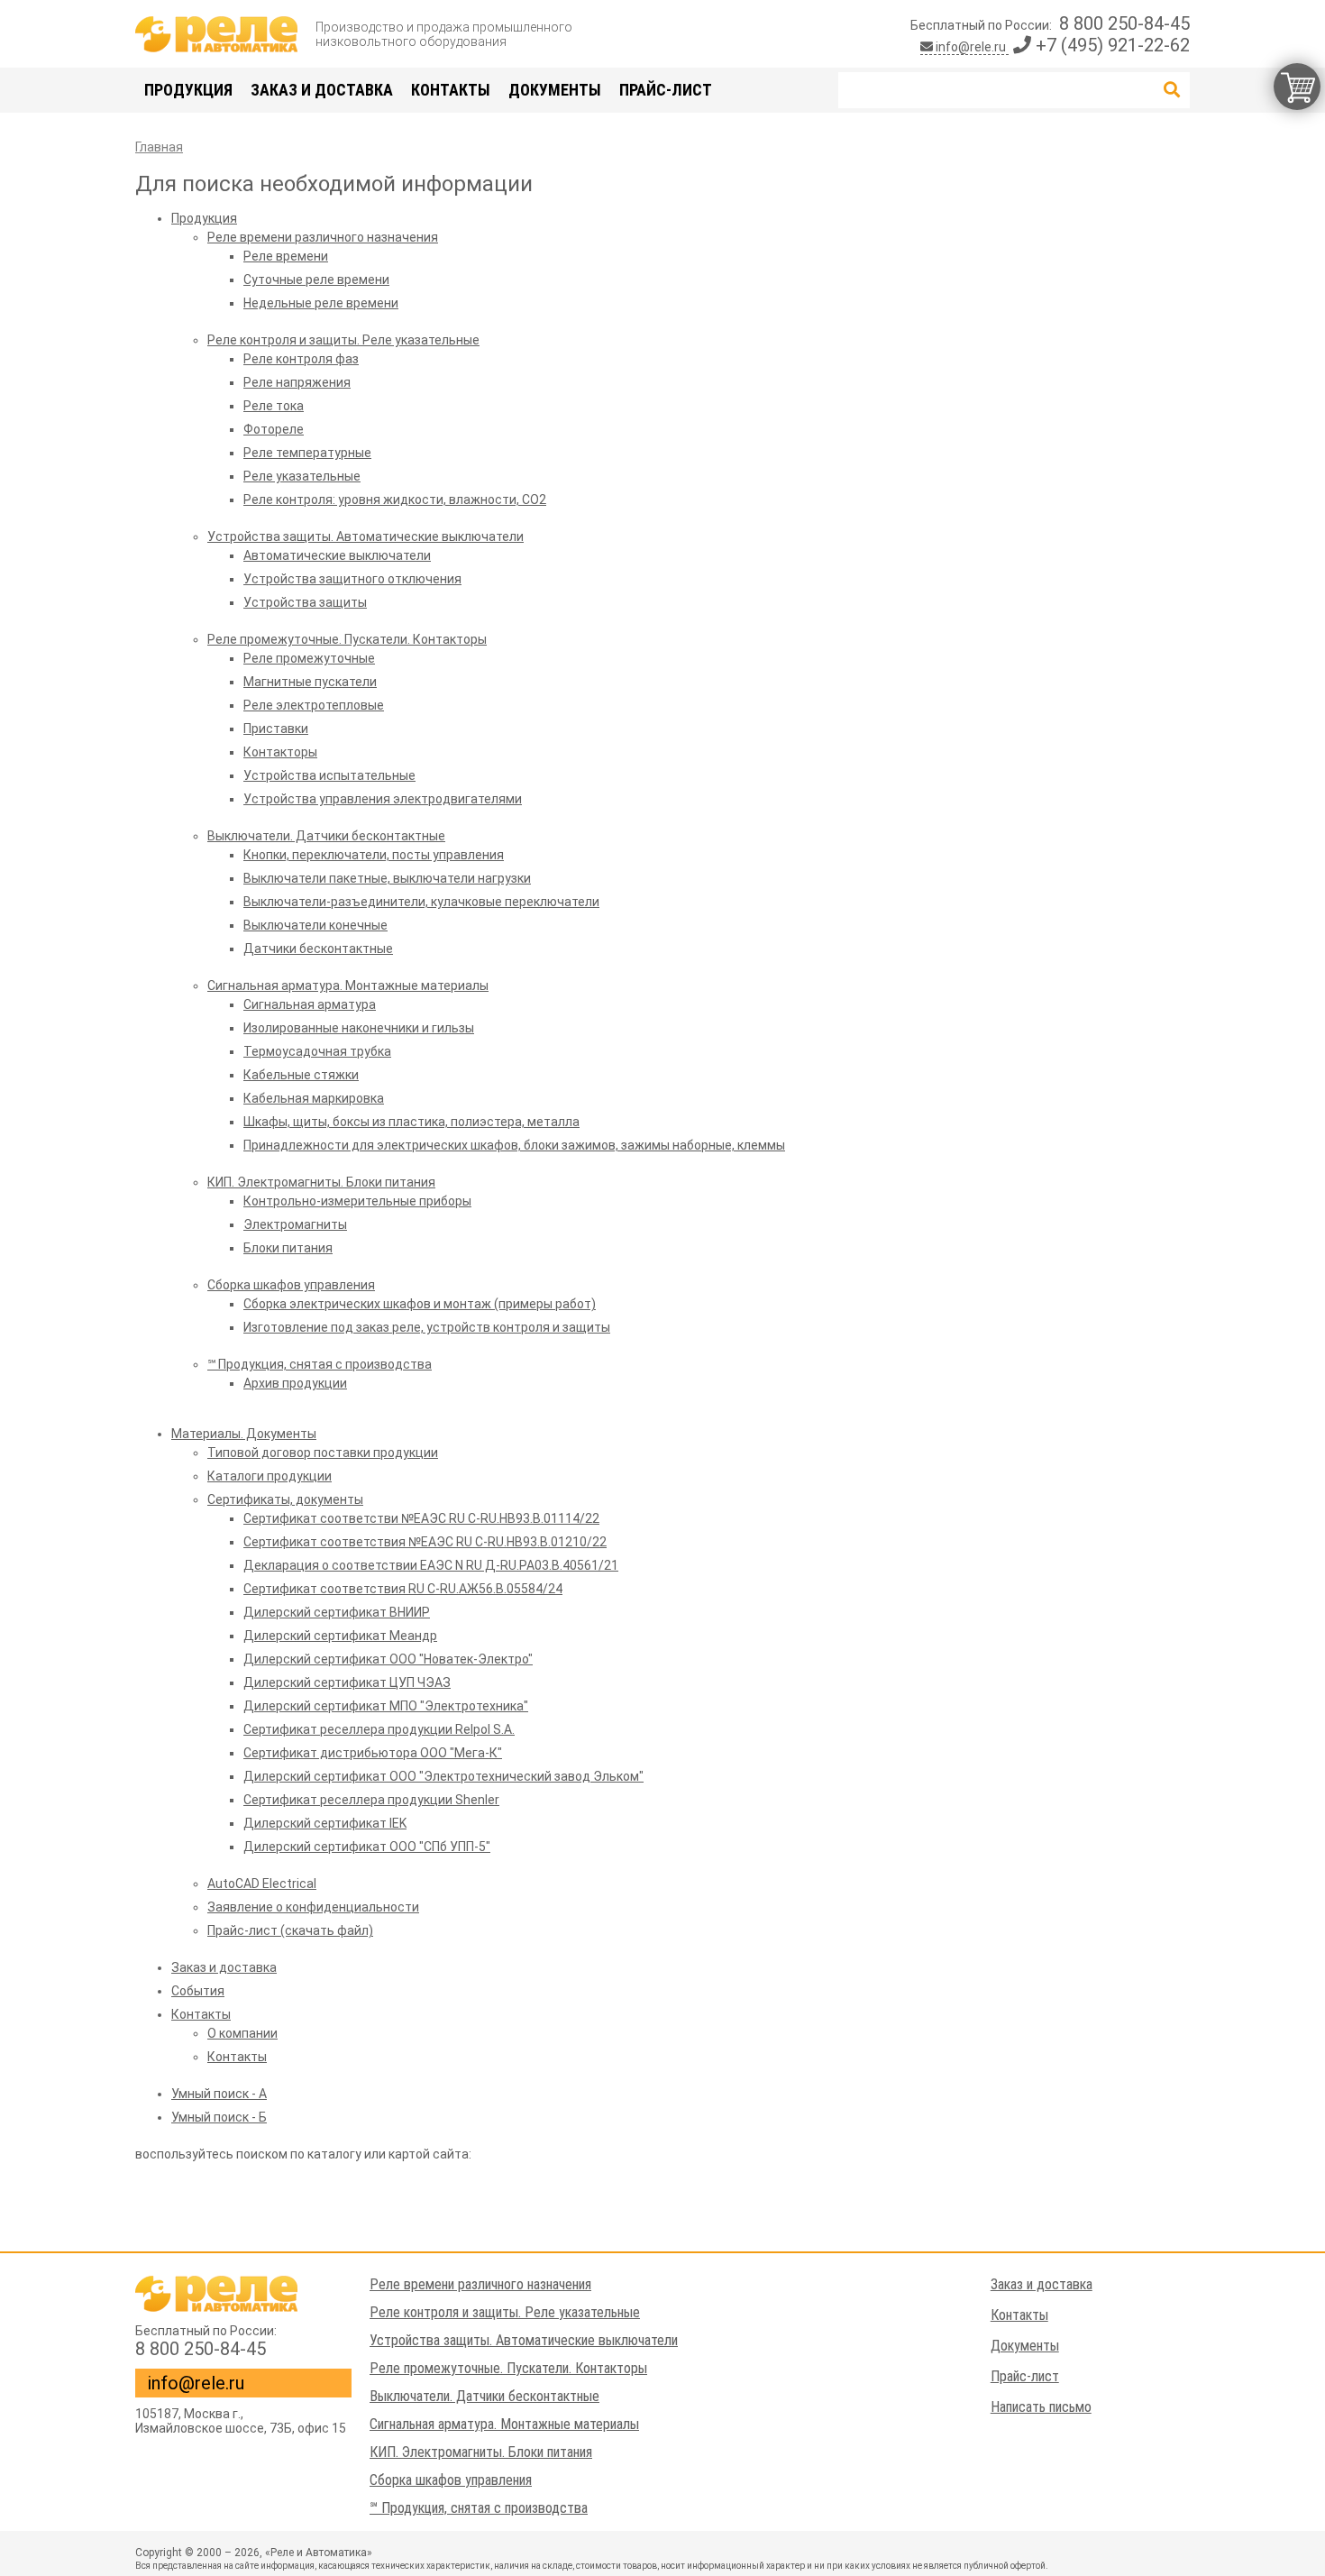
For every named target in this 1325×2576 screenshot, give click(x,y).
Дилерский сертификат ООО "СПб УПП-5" (367, 1847)
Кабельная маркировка (314, 1098)
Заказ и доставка (322, 90)
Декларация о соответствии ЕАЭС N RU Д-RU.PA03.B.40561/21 (431, 1565)
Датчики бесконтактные (318, 949)
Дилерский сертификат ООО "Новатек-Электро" (388, 1659)
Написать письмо (1041, 2407)
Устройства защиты (305, 602)
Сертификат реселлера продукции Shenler (371, 1800)
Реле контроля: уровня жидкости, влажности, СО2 (395, 500)
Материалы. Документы (244, 1434)
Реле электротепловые (314, 705)
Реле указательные (302, 476)
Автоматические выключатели (337, 555)
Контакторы (280, 752)
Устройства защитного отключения (352, 579)
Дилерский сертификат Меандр (340, 1636)
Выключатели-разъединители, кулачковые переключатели (421, 902)
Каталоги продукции (270, 1476)
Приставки (276, 729)
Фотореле (274, 429)
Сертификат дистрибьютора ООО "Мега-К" (373, 1753)
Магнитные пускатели (310, 682)
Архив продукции (295, 1383)
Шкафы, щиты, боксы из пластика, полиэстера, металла (411, 1122)
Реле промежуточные (309, 658)
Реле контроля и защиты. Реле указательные (343, 340)
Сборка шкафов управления (291, 1285)
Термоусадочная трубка (317, 1051)
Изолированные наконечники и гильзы (359, 1028)
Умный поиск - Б (219, 2117)
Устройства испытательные (329, 775)
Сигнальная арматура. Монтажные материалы (348, 985)
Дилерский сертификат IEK (325, 1823)
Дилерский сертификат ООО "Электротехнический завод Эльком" (443, 1776)
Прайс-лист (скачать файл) (290, 1930)
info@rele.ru (971, 47)
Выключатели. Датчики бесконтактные (326, 836)
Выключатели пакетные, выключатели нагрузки (387, 878)
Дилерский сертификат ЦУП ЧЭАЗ (347, 1682)
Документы (555, 90)
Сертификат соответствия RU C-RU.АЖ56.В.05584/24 (403, 1589)
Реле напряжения (297, 382)
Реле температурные (307, 453)
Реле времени (286, 256)
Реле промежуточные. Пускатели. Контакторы (347, 639)
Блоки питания (288, 1248)
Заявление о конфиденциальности (313, 1907)
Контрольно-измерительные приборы (357, 1201)
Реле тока (274, 406)
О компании (242, 2033)
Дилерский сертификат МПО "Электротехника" (386, 1706)
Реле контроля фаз (301, 359)
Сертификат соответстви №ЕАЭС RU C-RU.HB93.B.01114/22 (421, 1518)
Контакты (451, 90)
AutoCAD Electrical (262, 1884)
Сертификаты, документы (285, 1499)
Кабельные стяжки (301, 1075)
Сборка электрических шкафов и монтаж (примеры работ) (420, 1304)
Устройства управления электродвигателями (383, 799)
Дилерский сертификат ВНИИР (337, 1612)
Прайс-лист (666, 90)
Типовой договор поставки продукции (323, 1453)
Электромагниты (295, 1224)
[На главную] (216, 34)
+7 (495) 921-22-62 (1110, 45)
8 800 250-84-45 (1124, 23)
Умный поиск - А (219, 2094)
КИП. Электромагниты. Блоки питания (321, 1182)
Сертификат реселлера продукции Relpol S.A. (379, 1729)
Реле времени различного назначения (323, 237)
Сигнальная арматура (310, 1004)
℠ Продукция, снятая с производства (320, 1364)
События (198, 1991)
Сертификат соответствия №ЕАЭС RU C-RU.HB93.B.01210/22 (425, 1542)
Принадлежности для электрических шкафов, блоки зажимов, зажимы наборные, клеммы (514, 1145)
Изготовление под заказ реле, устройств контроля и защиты (427, 1327)
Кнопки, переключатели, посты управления (374, 855)
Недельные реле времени (321, 303)
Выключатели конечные (315, 925)
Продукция (188, 90)
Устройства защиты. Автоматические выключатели (366, 536)
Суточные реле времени (316, 280)
